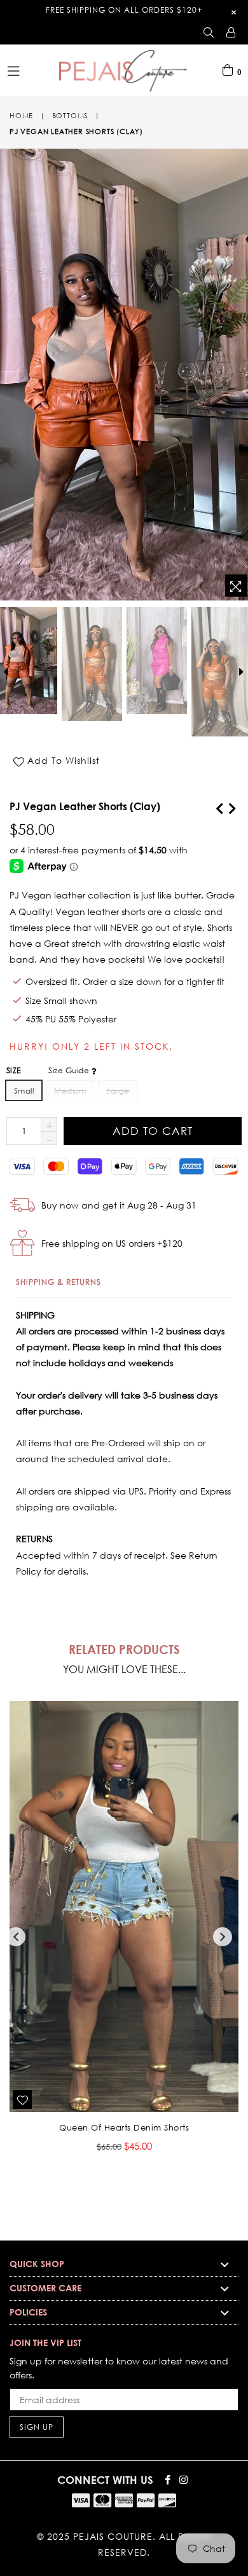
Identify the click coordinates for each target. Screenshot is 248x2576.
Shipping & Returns (59, 1282)
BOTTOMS (70, 116)
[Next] (232, 806)
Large (118, 1091)
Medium (70, 1091)
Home (21, 116)
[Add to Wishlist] (22, 2099)
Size (49, 1070)
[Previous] (219, 806)
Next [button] (223, 1937)
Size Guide (70, 1070)
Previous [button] (16, 1937)
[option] (91, 664)
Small (24, 1091)
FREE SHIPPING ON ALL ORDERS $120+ (124, 10)
